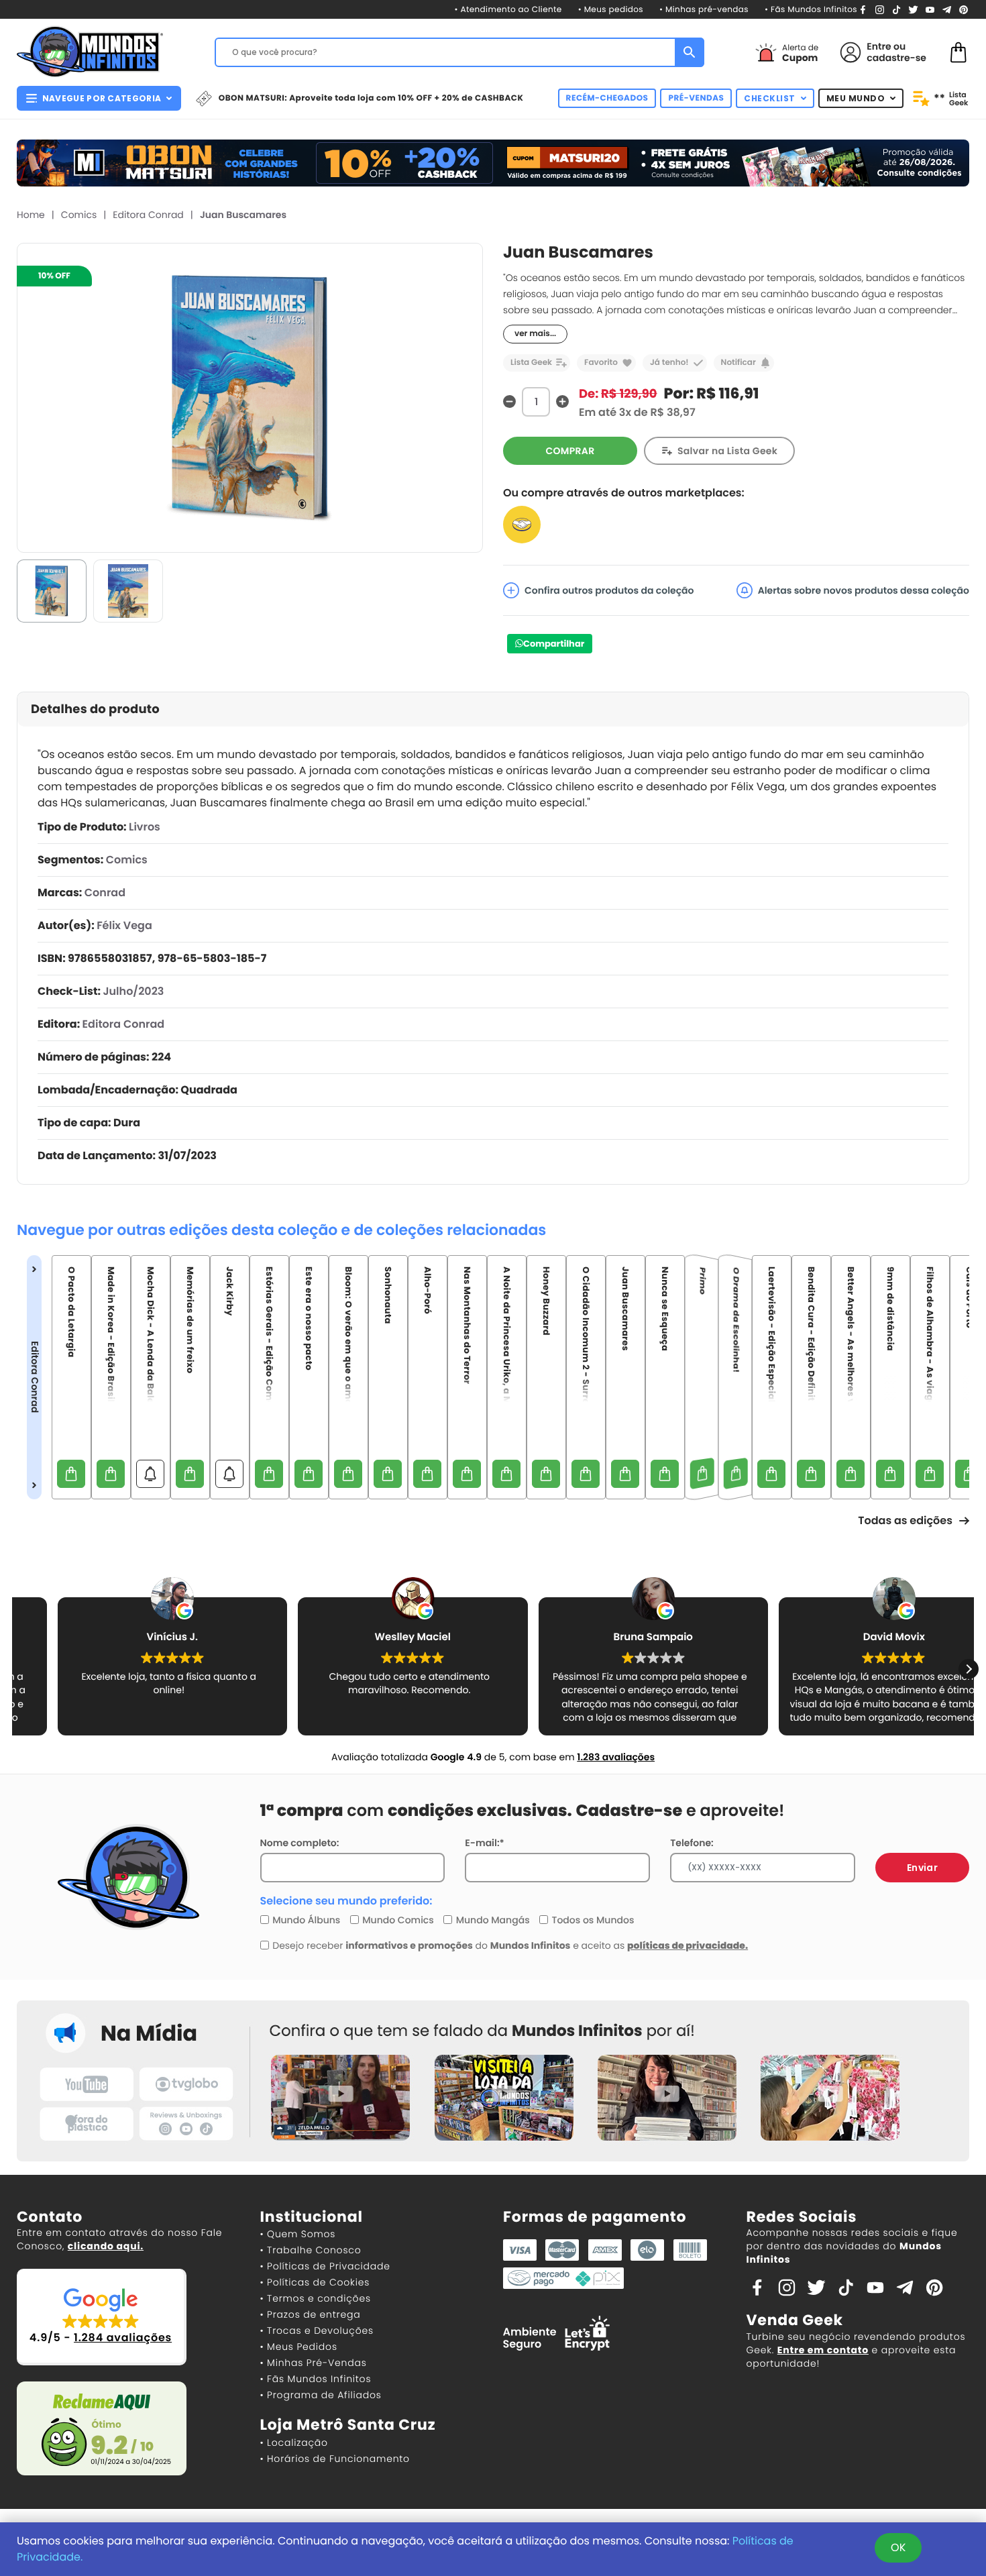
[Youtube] (930, 9)
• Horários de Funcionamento (335, 2459)
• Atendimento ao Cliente (508, 10)
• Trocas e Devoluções (317, 2330)
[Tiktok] (846, 2287)
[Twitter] (913, 9)
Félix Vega (124, 925)
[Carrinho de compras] (958, 51)
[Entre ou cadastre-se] (851, 52)
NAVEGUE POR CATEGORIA (102, 98)
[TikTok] (896, 9)
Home (31, 215)
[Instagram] (880, 9)
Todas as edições (905, 1520)
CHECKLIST (770, 98)
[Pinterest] (964, 9)
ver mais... (535, 334)
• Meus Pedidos (299, 2347)
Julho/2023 (133, 991)
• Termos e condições (316, 2298)
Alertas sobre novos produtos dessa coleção (864, 590)
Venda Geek (795, 2320)
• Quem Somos (298, 2234)
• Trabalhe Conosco (311, 2250)
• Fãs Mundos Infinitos (811, 10)
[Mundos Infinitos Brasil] (90, 50)
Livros (145, 827)
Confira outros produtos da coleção (609, 590)
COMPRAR (570, 451)
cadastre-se (896, 58)
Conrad (105, 893)
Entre (879, 46)
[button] (969, 1669)
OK (898, 2547)
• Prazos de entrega (311, 2314)
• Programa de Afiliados (321, 2395)
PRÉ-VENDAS (696, 98)
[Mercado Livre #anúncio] (522, 524)
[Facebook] (863, 9)
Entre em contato (823, 2350)
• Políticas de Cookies (315, 2282)
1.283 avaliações (616, 1757)
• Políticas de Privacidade (325, 2266)
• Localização (294, 2443)
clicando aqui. (106, 2246)
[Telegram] (947, 9)
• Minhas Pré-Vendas (314, 2363)
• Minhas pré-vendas (704, 10)
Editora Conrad (148, 215)
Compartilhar (554, 644)
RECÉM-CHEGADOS (607, 98)
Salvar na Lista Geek (727, 451)
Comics (79, 215)
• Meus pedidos (611, 10)
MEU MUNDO (856, 98)
